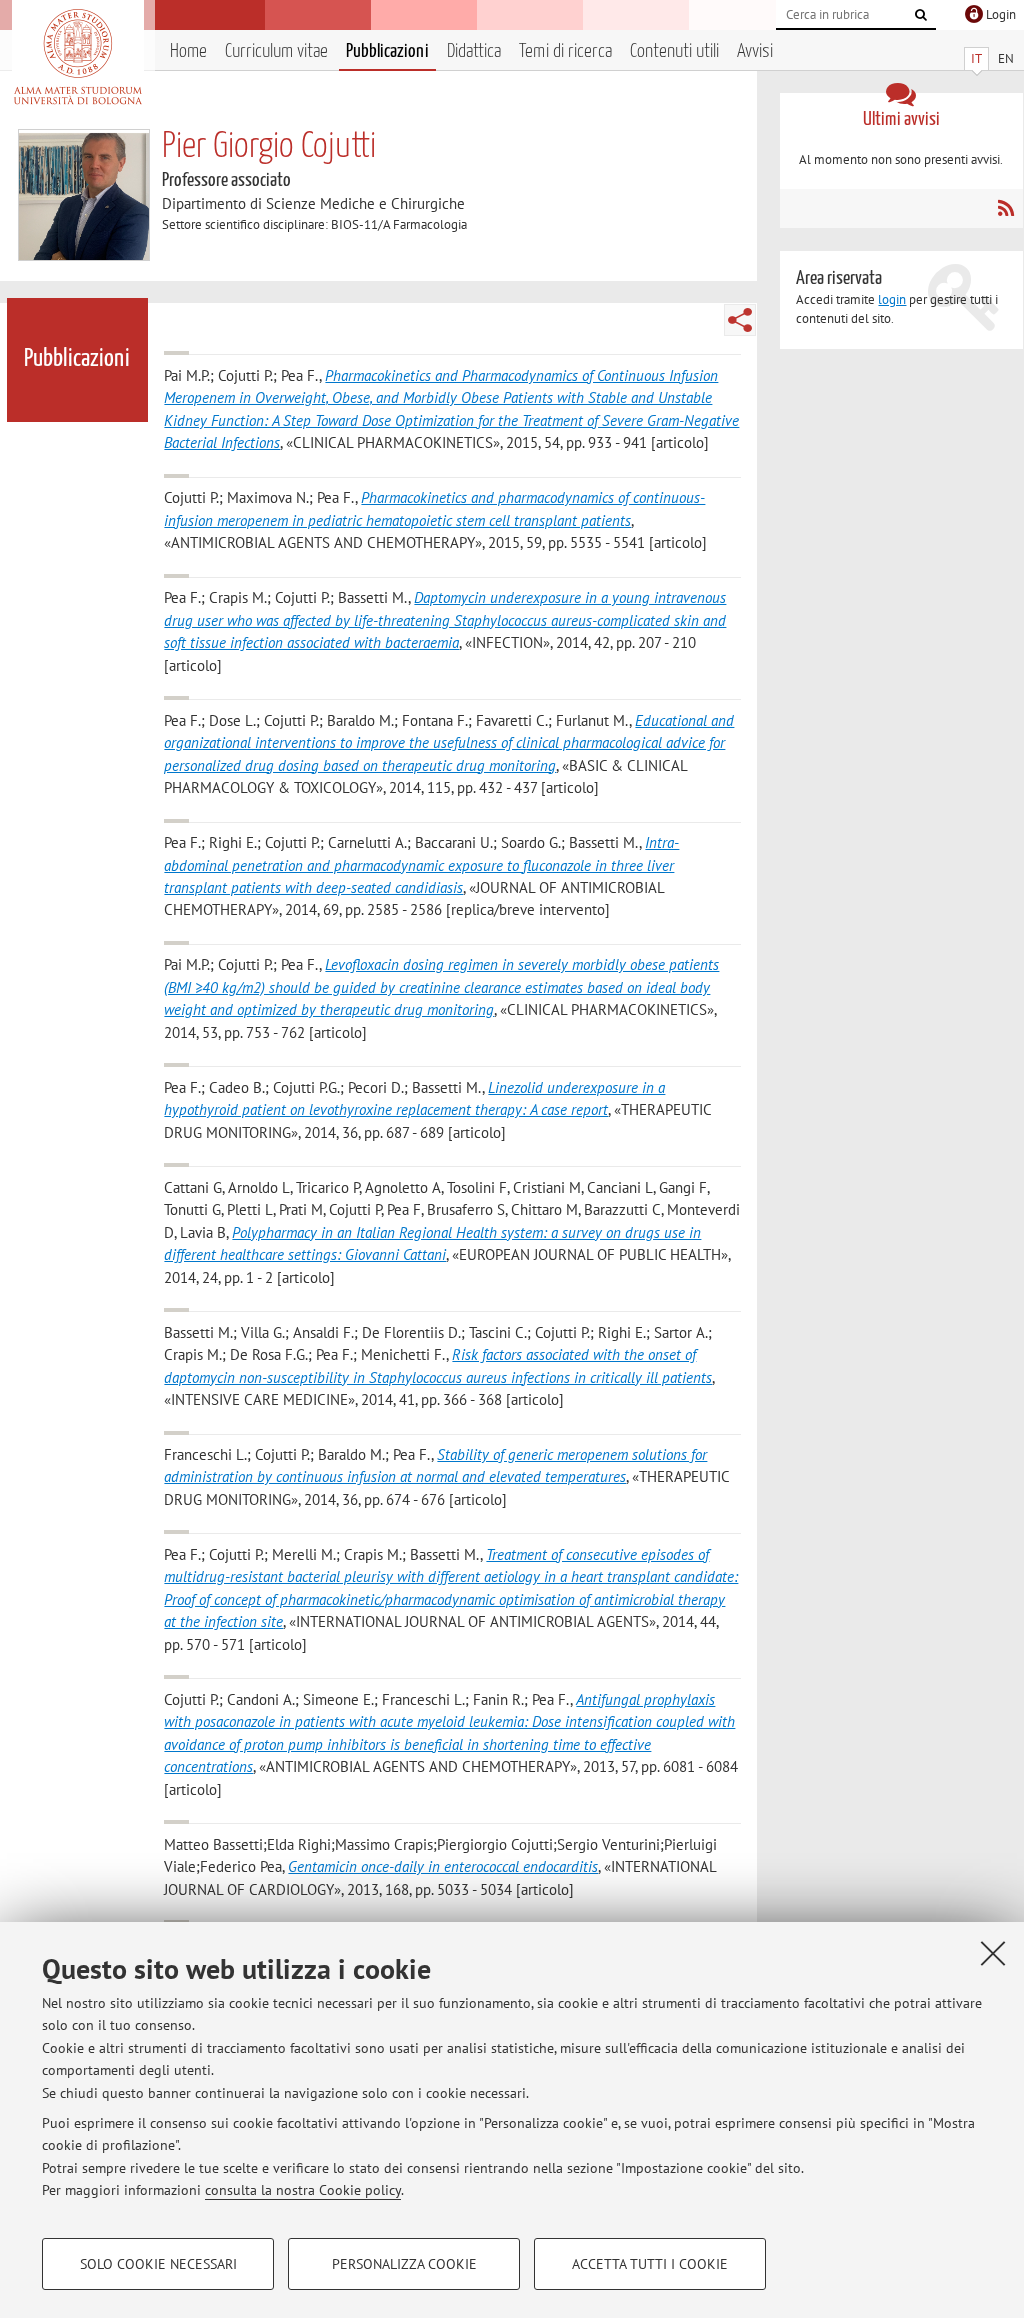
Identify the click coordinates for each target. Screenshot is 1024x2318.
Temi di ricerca (565, 51)
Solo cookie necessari (158, 2264)
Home (188, 51)
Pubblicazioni (387, 51)
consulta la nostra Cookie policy (303, 2190)
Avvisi (755, 51)
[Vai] (921, 15)
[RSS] (1005, 208)
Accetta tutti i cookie (650, 2264)
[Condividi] (740, 320)
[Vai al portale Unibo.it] (77, 57)
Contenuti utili (674, 51)
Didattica (474, 51)
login (892, 299)
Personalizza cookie (404, 2264)
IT (976, 58)
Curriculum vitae (276, 51)
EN (1006, 58)
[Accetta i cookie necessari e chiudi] (993, 1953)
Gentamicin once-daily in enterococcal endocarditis (443, 1866)
